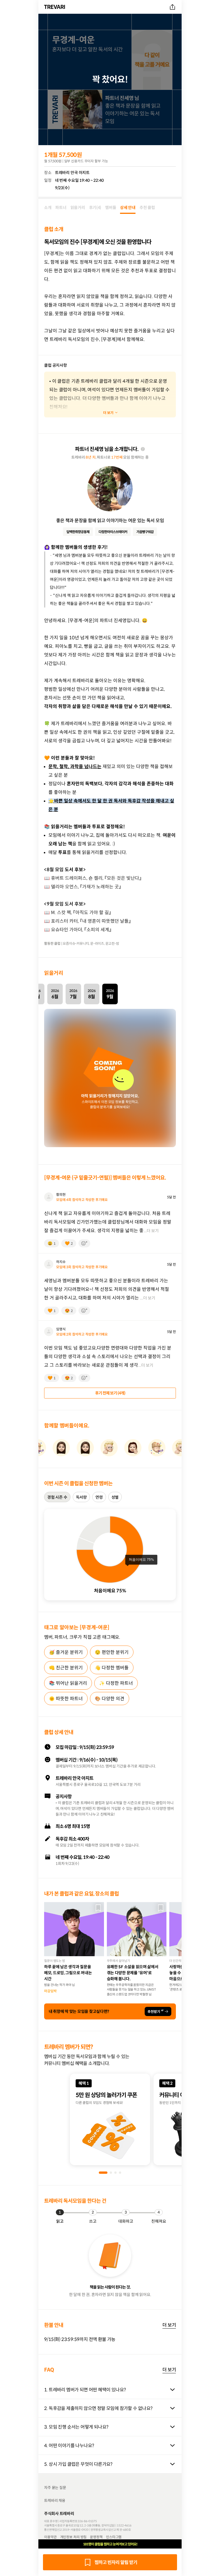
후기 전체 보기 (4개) (110, 1393)
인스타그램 (114, 2537)
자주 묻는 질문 (55, 2488)
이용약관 (50, 2537)
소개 (48, 208)
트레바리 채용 (55, 2501)
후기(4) (95, 208)
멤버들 (111, 208)
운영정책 (96, 2537)
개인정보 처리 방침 (73, 2537)
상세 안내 (128, 208)
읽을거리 (78, 208)
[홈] (55, 7)
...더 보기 (151, 1231)
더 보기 (169, 2325)
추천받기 (155, 2011)
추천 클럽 (147, 208)
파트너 (61, 208)
